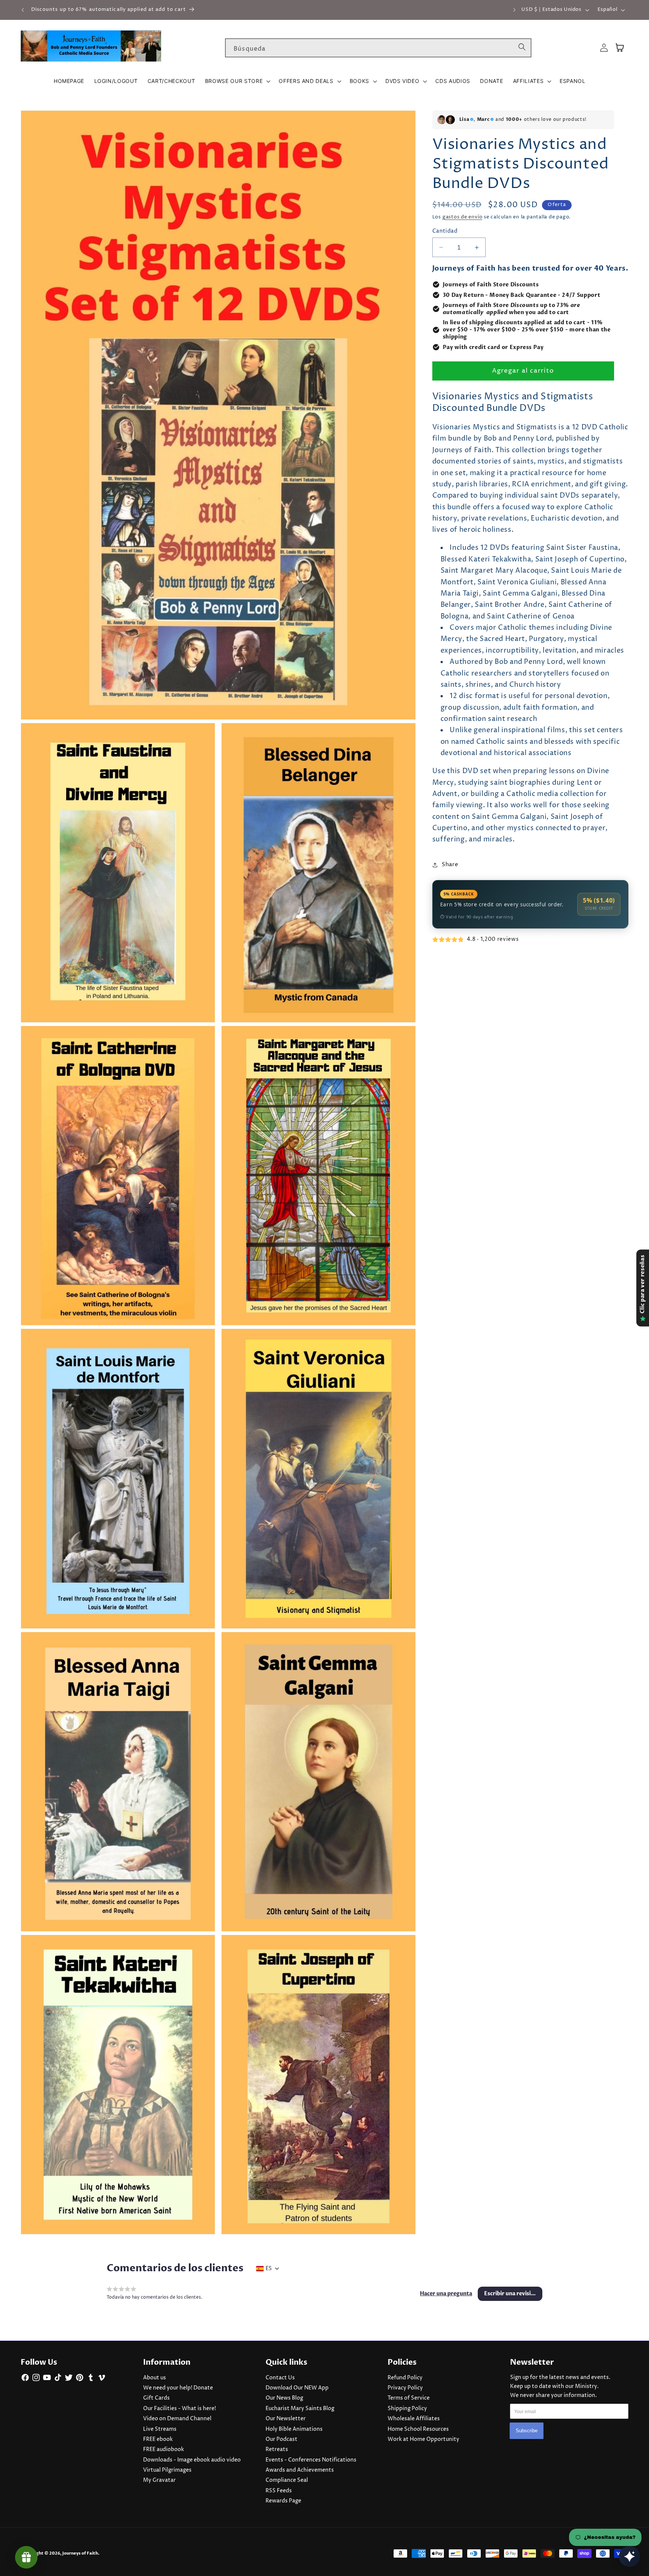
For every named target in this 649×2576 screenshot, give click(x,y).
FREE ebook (158, 2439)
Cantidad (445, 231)
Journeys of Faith (80, 2553)
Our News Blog (284, 2398)
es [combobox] (269, 2269)
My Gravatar (159, 2480)
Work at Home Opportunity (423, 2439)
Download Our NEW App (297, 2388)
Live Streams (160, 2429)
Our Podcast (281, 2439)
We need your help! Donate (178, 2388)
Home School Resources (418, 2429)
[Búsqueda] (522, 48)
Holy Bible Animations (294, 2429)
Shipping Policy (407, 2409)
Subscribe (527, 2430)
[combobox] (378, 48)
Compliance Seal (287, 2480)
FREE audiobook (164, 2450)
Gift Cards (156, 2398)
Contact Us (280, 2378)
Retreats (277, 2450)
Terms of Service (409, 2398)
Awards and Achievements (300, 2470)
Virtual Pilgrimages (167, 2470)
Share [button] (450, 864)
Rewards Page (283, 2501)
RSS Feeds (279, 2491)
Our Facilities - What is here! (180, 2409)
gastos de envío (463, 217)
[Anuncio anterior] (23, 10)
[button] (237, 81)
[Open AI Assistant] (629, 2556)
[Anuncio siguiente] (515, 10)
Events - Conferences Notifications (311, 2460)
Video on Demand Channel (177, 2419)
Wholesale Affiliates (414, 2419)
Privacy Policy (405, 2388)
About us (155, 2378)
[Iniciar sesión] (604, 48)
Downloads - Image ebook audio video (192, 2460)
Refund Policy (405, 2378)
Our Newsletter (286, 2419)
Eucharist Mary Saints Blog (300, 2409)
